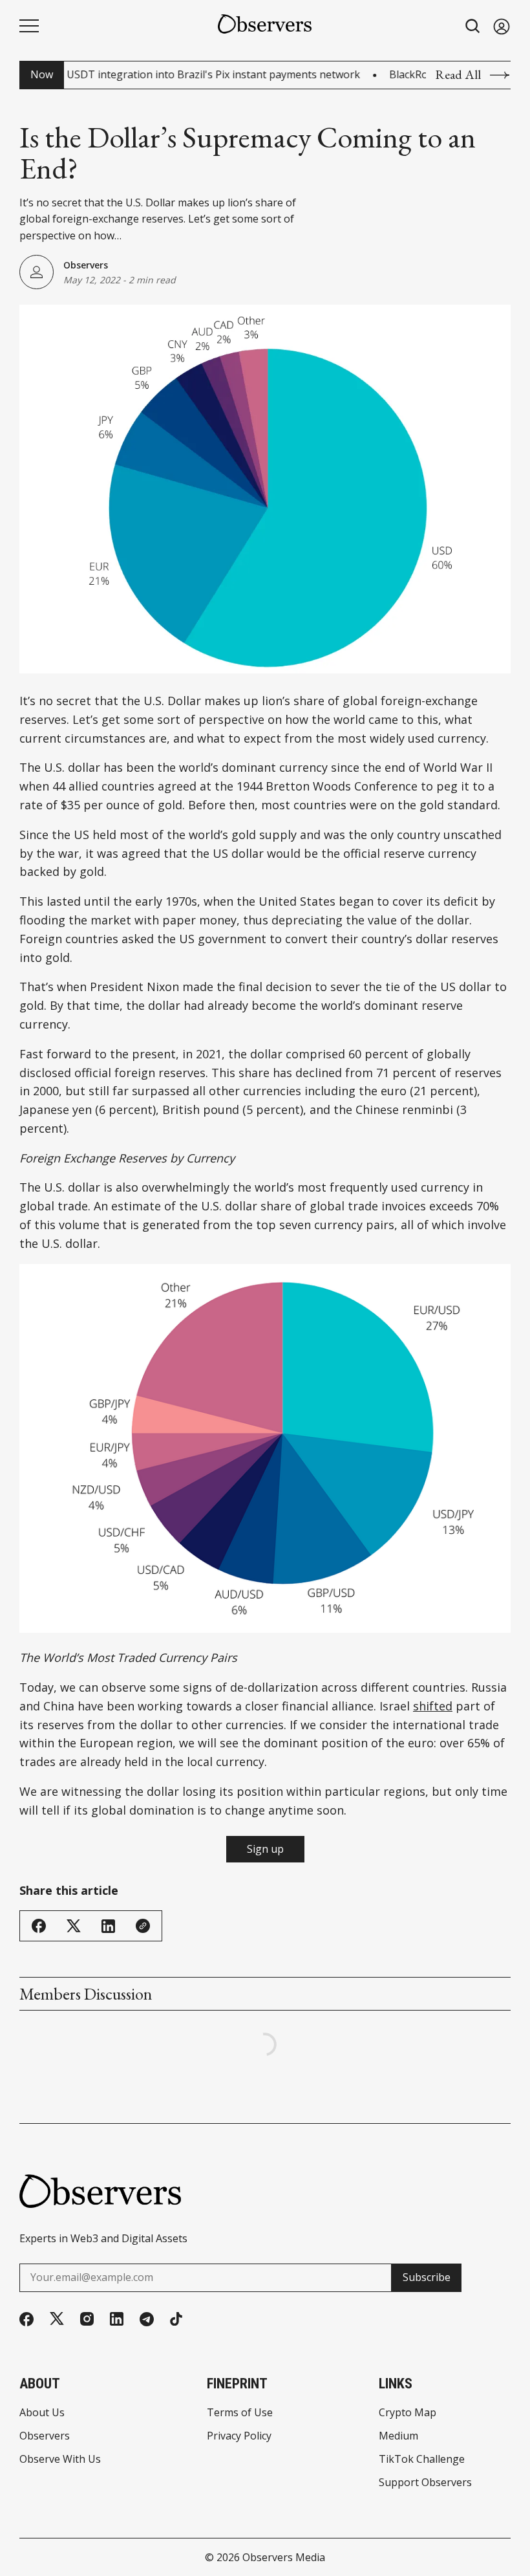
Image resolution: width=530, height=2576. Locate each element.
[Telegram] (147, 2319)
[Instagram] (87, 2319)
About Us (42, 2412)
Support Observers (425, 2482)
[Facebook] (26, 2319)
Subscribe (427, 2277)
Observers (86, 265)
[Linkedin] (117, 2319)
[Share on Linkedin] (108, 1926)
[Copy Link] (143, 1926)
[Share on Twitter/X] (74, 1926)
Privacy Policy (239, 2436)
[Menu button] (29, 26)
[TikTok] (176, 2319)
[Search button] (473, 26)
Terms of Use (240, 2412)
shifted (433, 1706)
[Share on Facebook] (39, 1926)
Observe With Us (60, 2459)
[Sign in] (502, 26)
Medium (398, 2436)
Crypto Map (408, 2412)
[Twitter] (57, 2319)
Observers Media (284, 2557)
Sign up (265, 1849)
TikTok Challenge (422, 2459)
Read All (458, 75)
